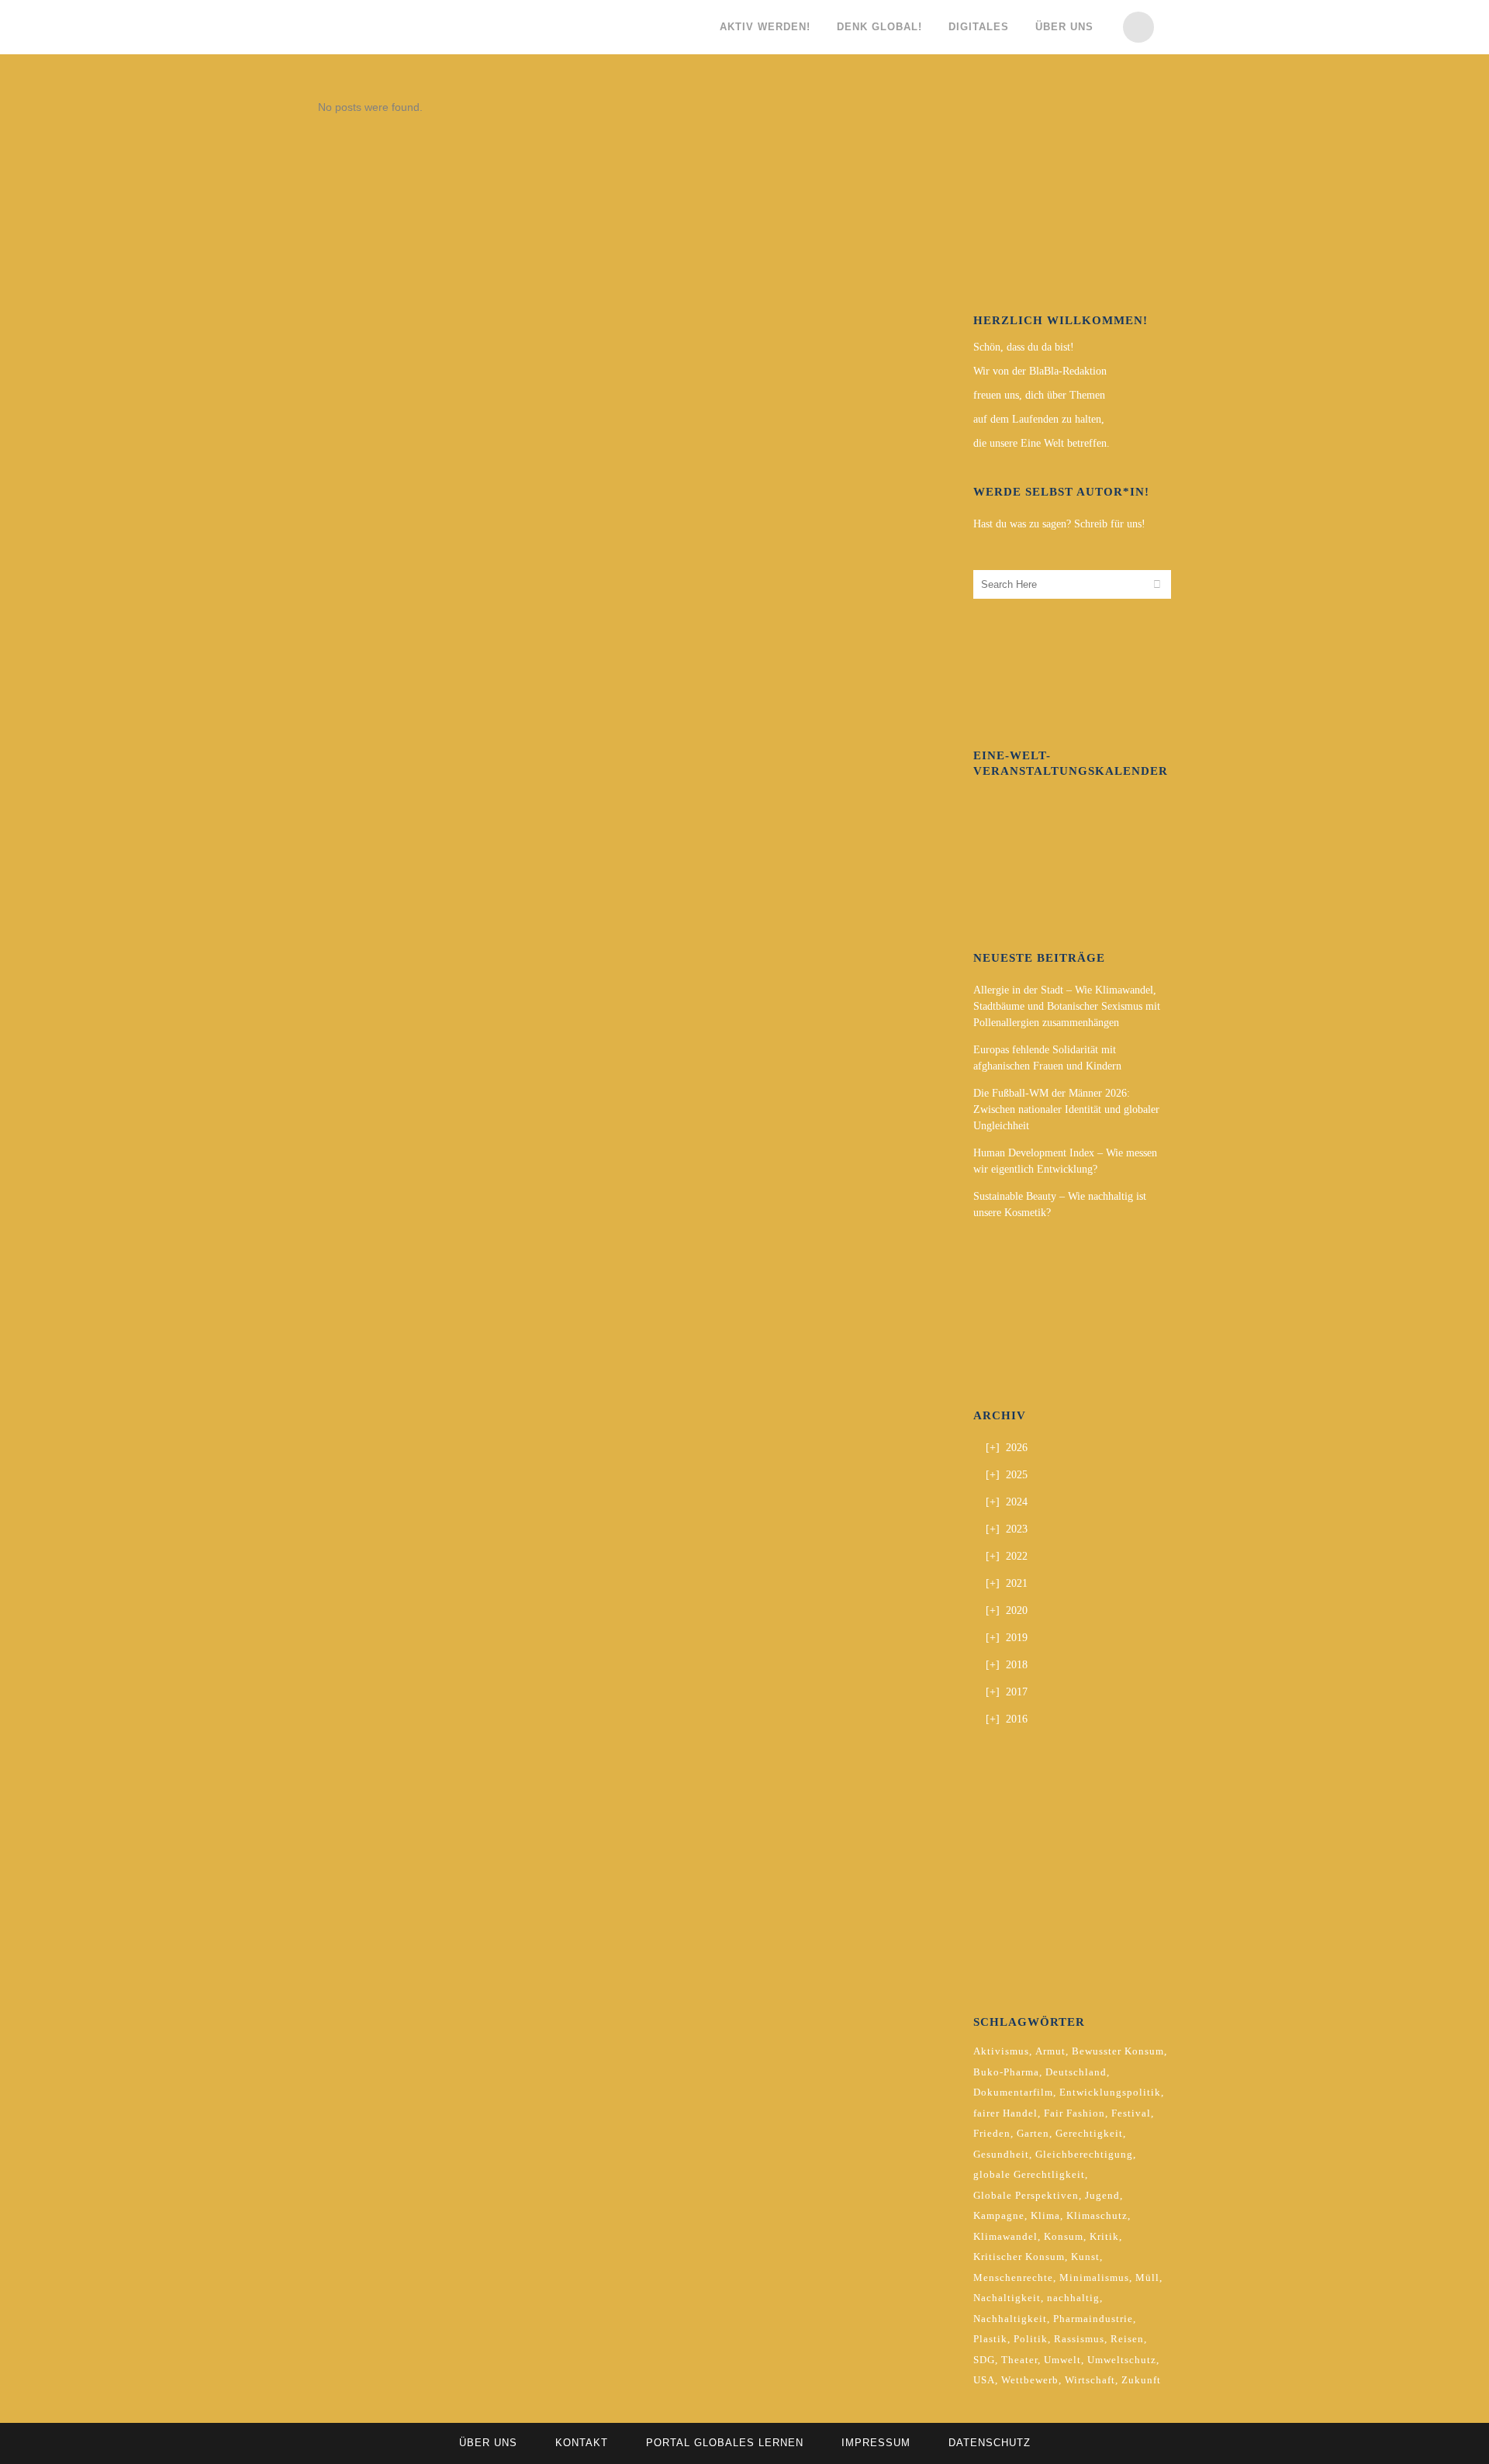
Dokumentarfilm (1013, 2092)
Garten (1033, 2133)
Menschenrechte (1013, 2277)
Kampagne (999, 2215)
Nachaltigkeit (1007, 2298)
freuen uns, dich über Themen (1039, 395)
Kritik (1104, 2236)
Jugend (1102, 2195)
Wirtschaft (1090, 2380)
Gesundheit (1001, 2154)
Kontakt (582, 2443)
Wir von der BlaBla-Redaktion (1040, 371)
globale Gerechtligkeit (1029, 2174)
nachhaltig (1073, 2298)
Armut (1050, 2051)
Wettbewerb (1030, 2380)
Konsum (1064, 2236)
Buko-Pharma (1006, 2072)
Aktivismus (1001, 2051)
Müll (1147, 2277)
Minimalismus (1094, 2277)
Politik (1031, 2339)
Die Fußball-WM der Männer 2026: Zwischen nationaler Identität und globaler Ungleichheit (1066, 1109)
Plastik (990, 2339)
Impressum (876, 2443)
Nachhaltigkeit (1010, 2319)
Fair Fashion (1074, 2113)
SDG (984, 2360)
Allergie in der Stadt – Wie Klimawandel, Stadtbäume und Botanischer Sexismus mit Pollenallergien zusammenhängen (1067, 1006)
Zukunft (1141, 2380)
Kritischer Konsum (1019, 2257)
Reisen (1127, 2339)
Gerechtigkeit (1089, 2133)
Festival (1131, 2113)
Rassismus (1079, 2339)
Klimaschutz (1097, 2215)
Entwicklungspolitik (1110, 2092)
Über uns (488, 2443)
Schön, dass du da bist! (1024, 347)
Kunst (1085, 2257)
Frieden (992, 2133)
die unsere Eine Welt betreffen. (1042, 443)
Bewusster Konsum (1118, 2051)
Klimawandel (1005, 2236)
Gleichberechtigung (1084, 2154)
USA (984, 2380)
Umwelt (1062, 2360)
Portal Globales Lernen (725, 2443)
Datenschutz (990, 2443)
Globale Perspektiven (1026, 2195)
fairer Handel (1005, 2113)
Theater (1019, 2360)
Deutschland (1076, 2072)
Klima (1045, 2215)
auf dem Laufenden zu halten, (1039, 419)
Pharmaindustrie (1093, 2319)
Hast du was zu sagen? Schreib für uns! (1059, 524)
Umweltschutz (1122, 2360)
